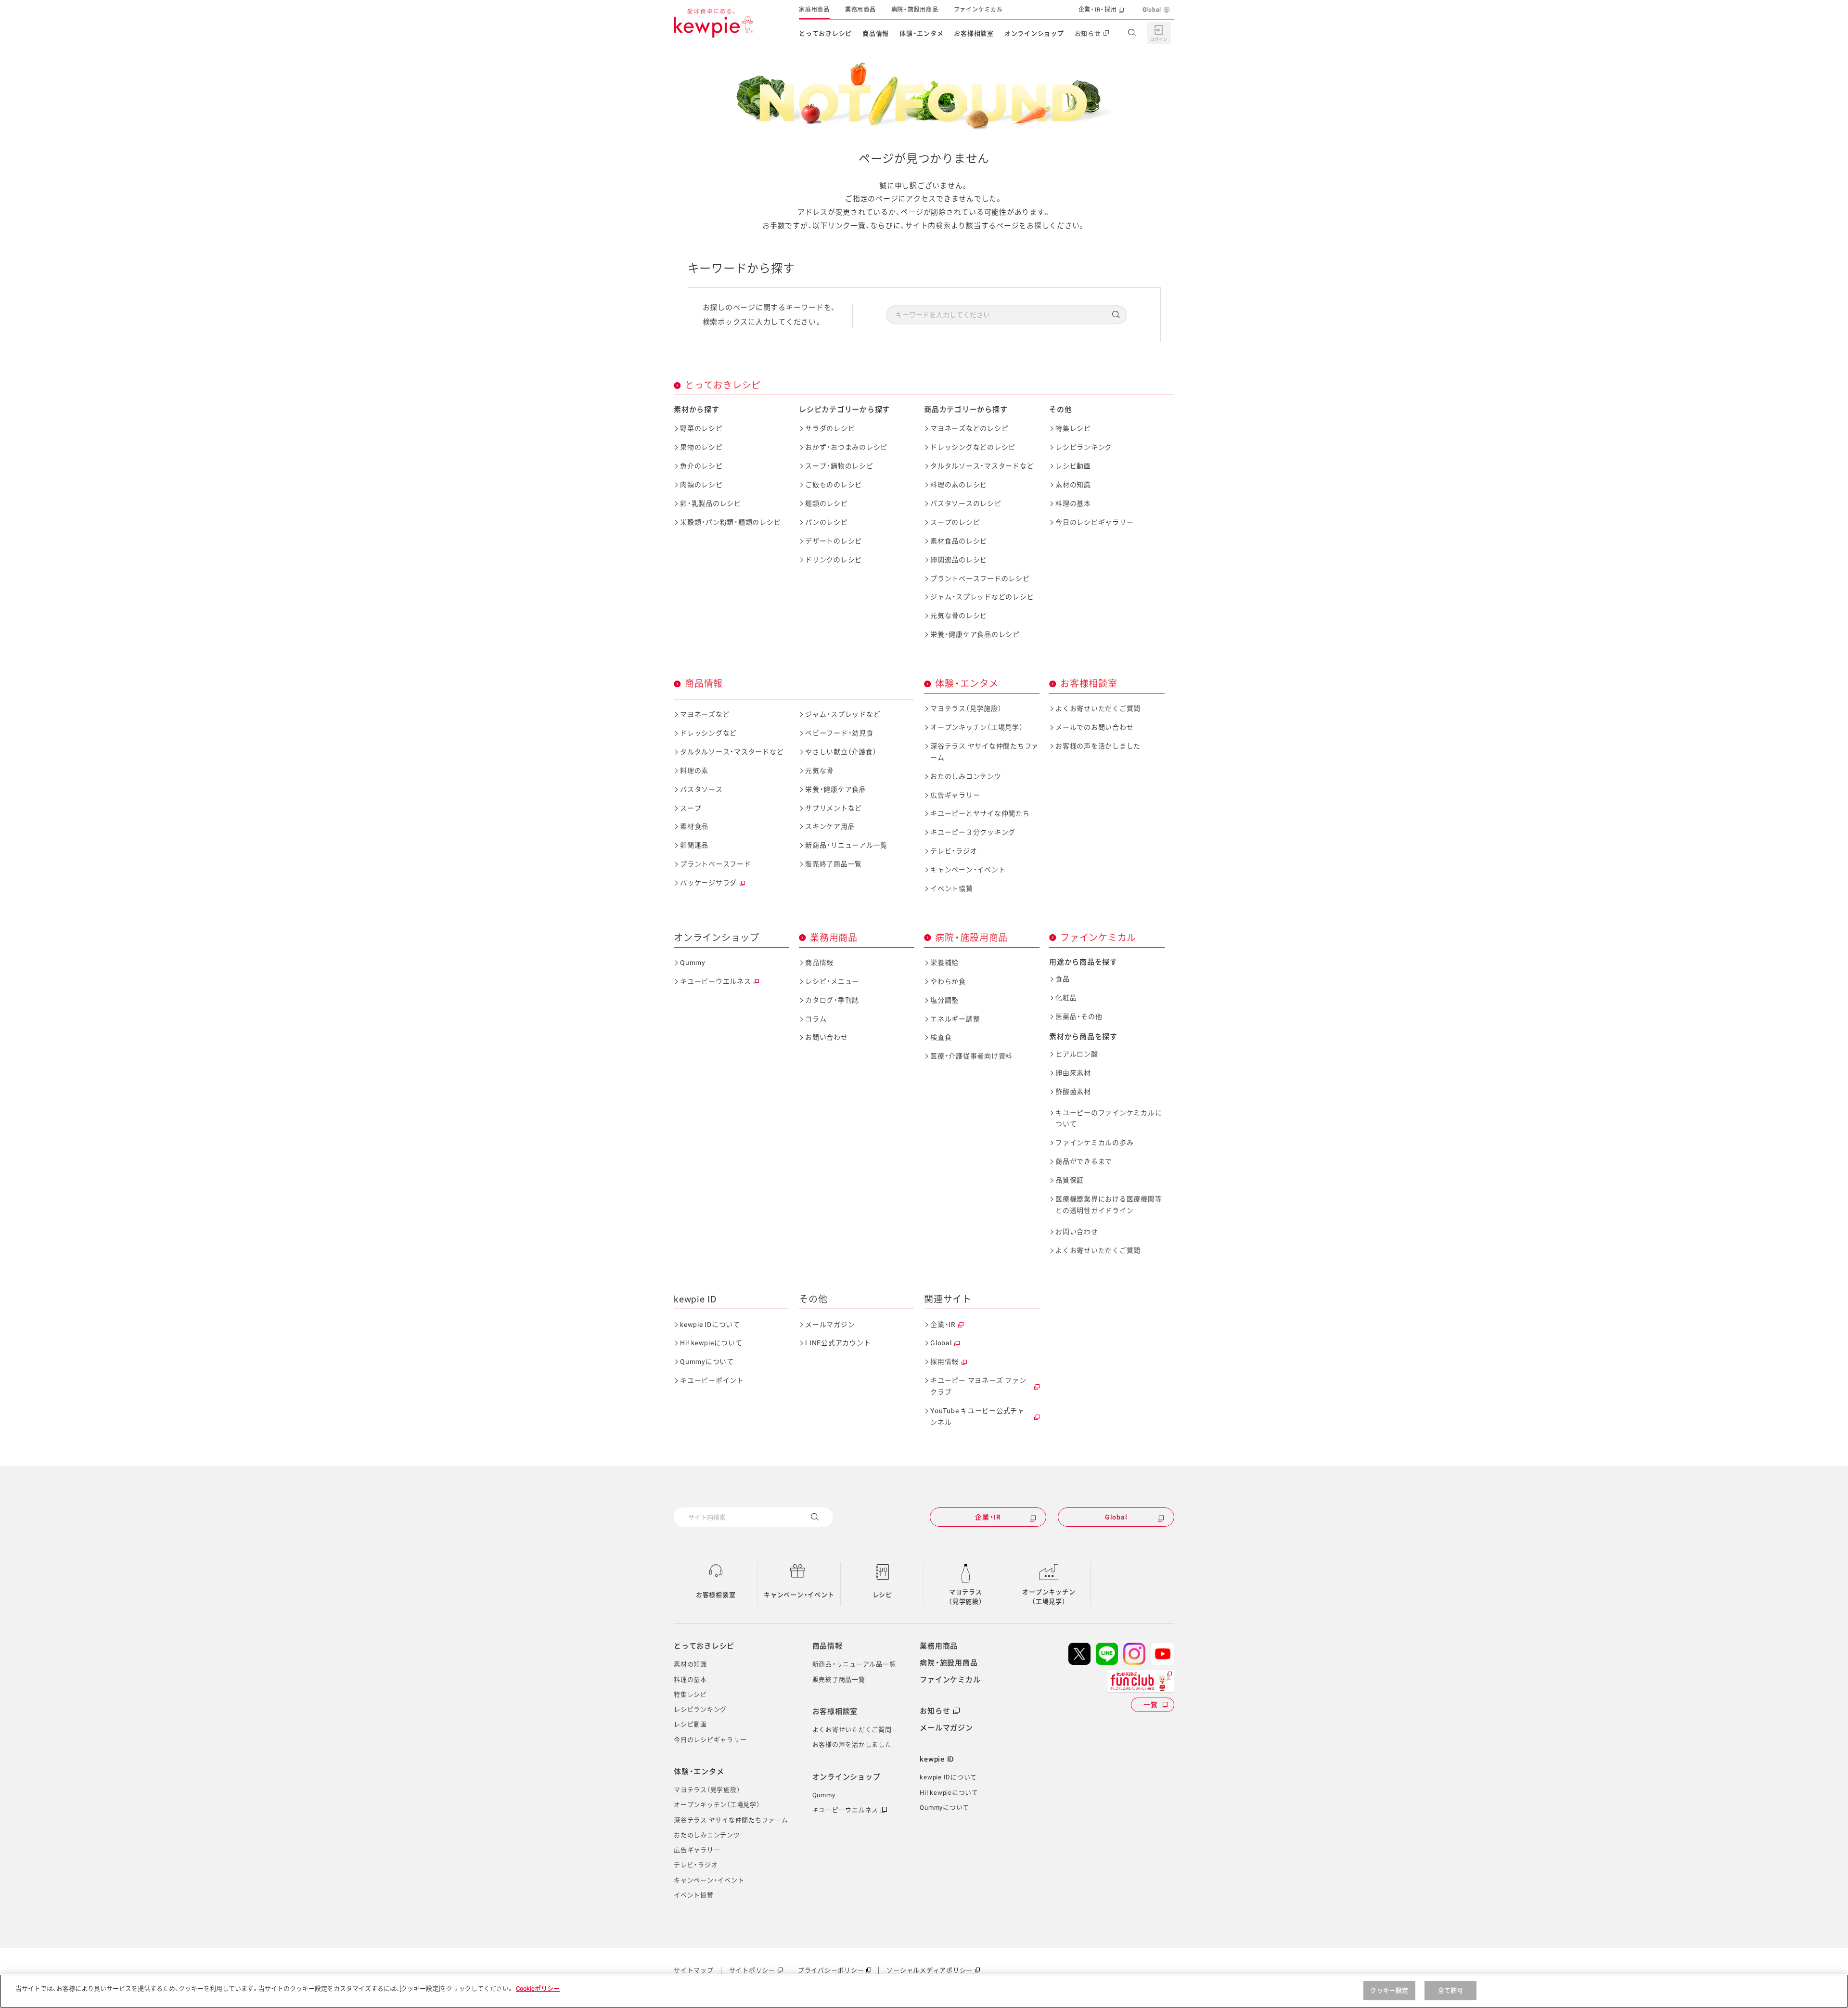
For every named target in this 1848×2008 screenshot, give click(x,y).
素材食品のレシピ (959, 541)
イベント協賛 (952, 888)
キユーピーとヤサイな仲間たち (980, 813)
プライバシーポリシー (831, 1970)
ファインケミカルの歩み (1094, 1143)
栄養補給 (944, 963)
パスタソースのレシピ (966, 503)
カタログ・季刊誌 (832, 1000)
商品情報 (876, 33)
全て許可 (1451, 1990)
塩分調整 (944, 1000)
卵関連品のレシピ (959, 560)
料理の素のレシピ (959, 485)
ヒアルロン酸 (1077, 1054)
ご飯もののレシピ (834, 485)
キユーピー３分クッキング (973, 832)
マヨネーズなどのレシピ (969, 428)
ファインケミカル (978, 10)
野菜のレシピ (701, 428)
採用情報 (944, 1362)
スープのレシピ (955, 522)
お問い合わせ (827, 1037)
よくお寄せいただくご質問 (1098, 708)
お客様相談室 (974, 33)
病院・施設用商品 (915, 10)
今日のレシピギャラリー (1094, 522)
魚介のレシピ (701, 466)
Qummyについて (707, 1362)
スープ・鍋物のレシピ (839, 466)
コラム (816, 1019)
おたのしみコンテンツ (966, 776)
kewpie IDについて (710, 1325)
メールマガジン (830, 1325)
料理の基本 (1073, 503)
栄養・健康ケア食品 (836, 789)
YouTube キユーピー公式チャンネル (977, 1416)
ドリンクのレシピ (834, 560)
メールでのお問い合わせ (1094, 727)
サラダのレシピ (830, 428)
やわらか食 (948, 981)
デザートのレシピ (834, 541)
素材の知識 (1073, 485)
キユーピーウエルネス (716, 981)
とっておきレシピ (825, 33)
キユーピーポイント (712, 1380)
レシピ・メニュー (832, 981)
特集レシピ (1073, 428)
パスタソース (701, 789)
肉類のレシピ (701, 485)
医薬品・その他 (1079, 1017)
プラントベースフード (716, 864)
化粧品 (1066, 998)
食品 (1063, 979)
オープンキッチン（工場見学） (977, 727)
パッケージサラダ (708, 883)
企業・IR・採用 (1098, 10)
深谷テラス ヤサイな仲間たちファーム (984, 752)
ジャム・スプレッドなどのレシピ (982, 597)
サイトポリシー (752, 1970)
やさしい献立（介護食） (841, 752)
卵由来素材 (1073, 1073)
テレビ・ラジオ (954, 851)
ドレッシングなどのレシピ (973, 447)
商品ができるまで (1084, 1161)
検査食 (941, 1037)
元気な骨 (819, 771)
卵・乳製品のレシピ (711, 503)
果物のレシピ (701, 447)
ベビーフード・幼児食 (839, 733)
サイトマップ (694, 1970)
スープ (691, 808)
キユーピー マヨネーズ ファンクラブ (978, 1386)
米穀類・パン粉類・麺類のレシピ (730, 522)
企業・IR (943, 1325)
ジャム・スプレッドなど (843, 714)
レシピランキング (1084, 447)
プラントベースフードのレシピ (980, 579)
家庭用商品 (814, 10)
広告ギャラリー (955, 795)
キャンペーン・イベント (968, 870)
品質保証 (1070, 1180)
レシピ (882, 1595)
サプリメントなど (834, 808)
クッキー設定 (1389, 1990)
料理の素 (694, 771)
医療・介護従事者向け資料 (971, 1056)
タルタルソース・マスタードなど (982, 466)
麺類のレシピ (827, 503)
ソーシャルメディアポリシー (930, 1970)
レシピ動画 (1073, 466)
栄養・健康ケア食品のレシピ (975, 634)
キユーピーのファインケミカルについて (1109, 1119)
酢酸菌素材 (1073, 1092)
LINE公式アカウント (838, 1343)
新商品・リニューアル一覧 (846, 845)
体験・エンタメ (921, 33)
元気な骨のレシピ (959, 616)
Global (1152, 10)
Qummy (693, 963)
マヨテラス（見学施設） (966, 708)
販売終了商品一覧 (834, 864)
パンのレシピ (827, 522)
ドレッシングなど (708, 733)
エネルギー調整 (955, 1019)
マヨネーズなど (705, 714)
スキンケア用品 (830, 826)
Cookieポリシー (538, 1989)
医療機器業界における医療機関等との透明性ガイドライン (1109, 1205)
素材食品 (694, 826)
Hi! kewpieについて (711, 1343)
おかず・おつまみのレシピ (846, 447)
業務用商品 (860, 10)
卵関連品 (694, 845)
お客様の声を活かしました (1098, 746)
